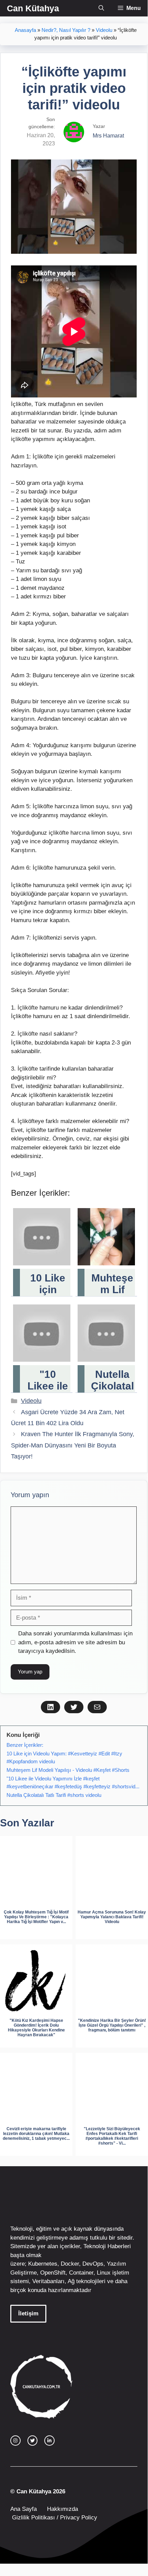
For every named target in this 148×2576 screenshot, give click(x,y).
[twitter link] (33, 2441)
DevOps (93, 2264)
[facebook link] (49, 2441)
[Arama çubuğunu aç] (101, 8)
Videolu (104, 30)
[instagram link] (15, 2441)
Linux (104, 2273)
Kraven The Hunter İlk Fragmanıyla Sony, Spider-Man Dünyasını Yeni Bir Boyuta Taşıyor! (73, 1445)
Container (81, 2273)
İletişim (28, 2313)
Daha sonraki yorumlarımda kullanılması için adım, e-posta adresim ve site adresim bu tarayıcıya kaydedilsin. (75, 1642)
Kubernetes (43, 2264)
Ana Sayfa (24, 2509)
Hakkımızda (62, 2509)
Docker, (71, 2264)
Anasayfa (25, 30)
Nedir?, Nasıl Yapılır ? (66, 30)
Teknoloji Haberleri (107, 2246)
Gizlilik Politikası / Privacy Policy (54, 2518)
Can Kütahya (33, 8)
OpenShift (53, 2273)
